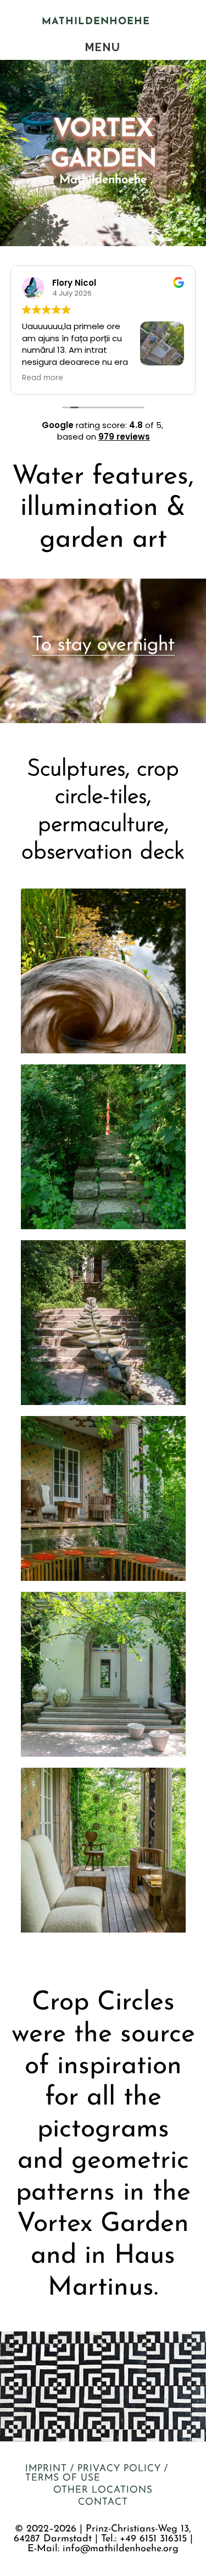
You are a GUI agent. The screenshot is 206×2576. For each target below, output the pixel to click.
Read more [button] (43, 378)
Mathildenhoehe (96, 22)
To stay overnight (103, 645)
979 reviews (124, 437)
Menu (103, 47)
